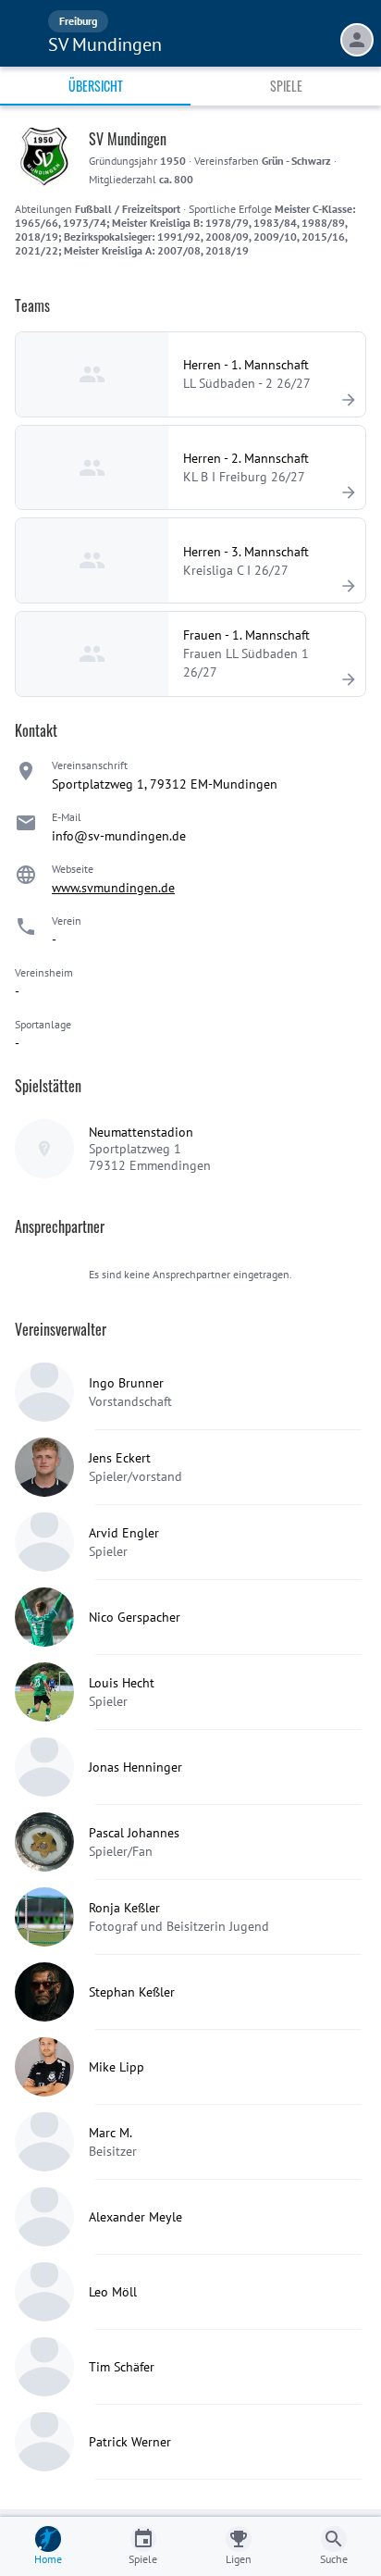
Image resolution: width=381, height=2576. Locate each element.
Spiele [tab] (286, 86)
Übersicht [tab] (96, 86)
